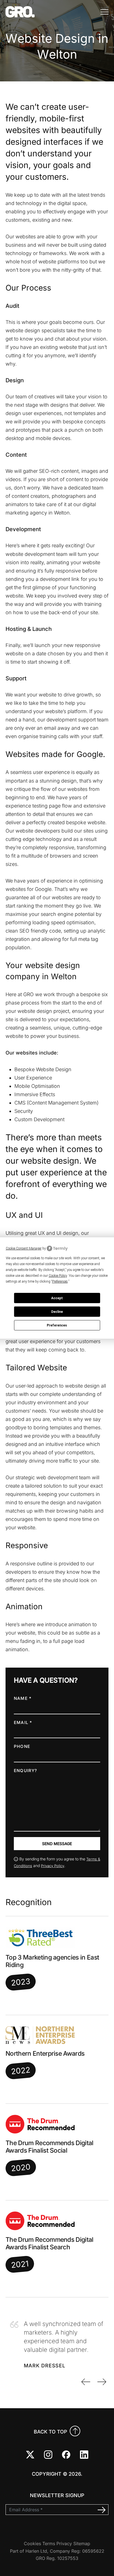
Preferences (57, 1325)
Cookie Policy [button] (58, 1276)
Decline (57, 1312)
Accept (57, 1298)
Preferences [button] (60, 1281)
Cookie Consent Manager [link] (24, 1248)
